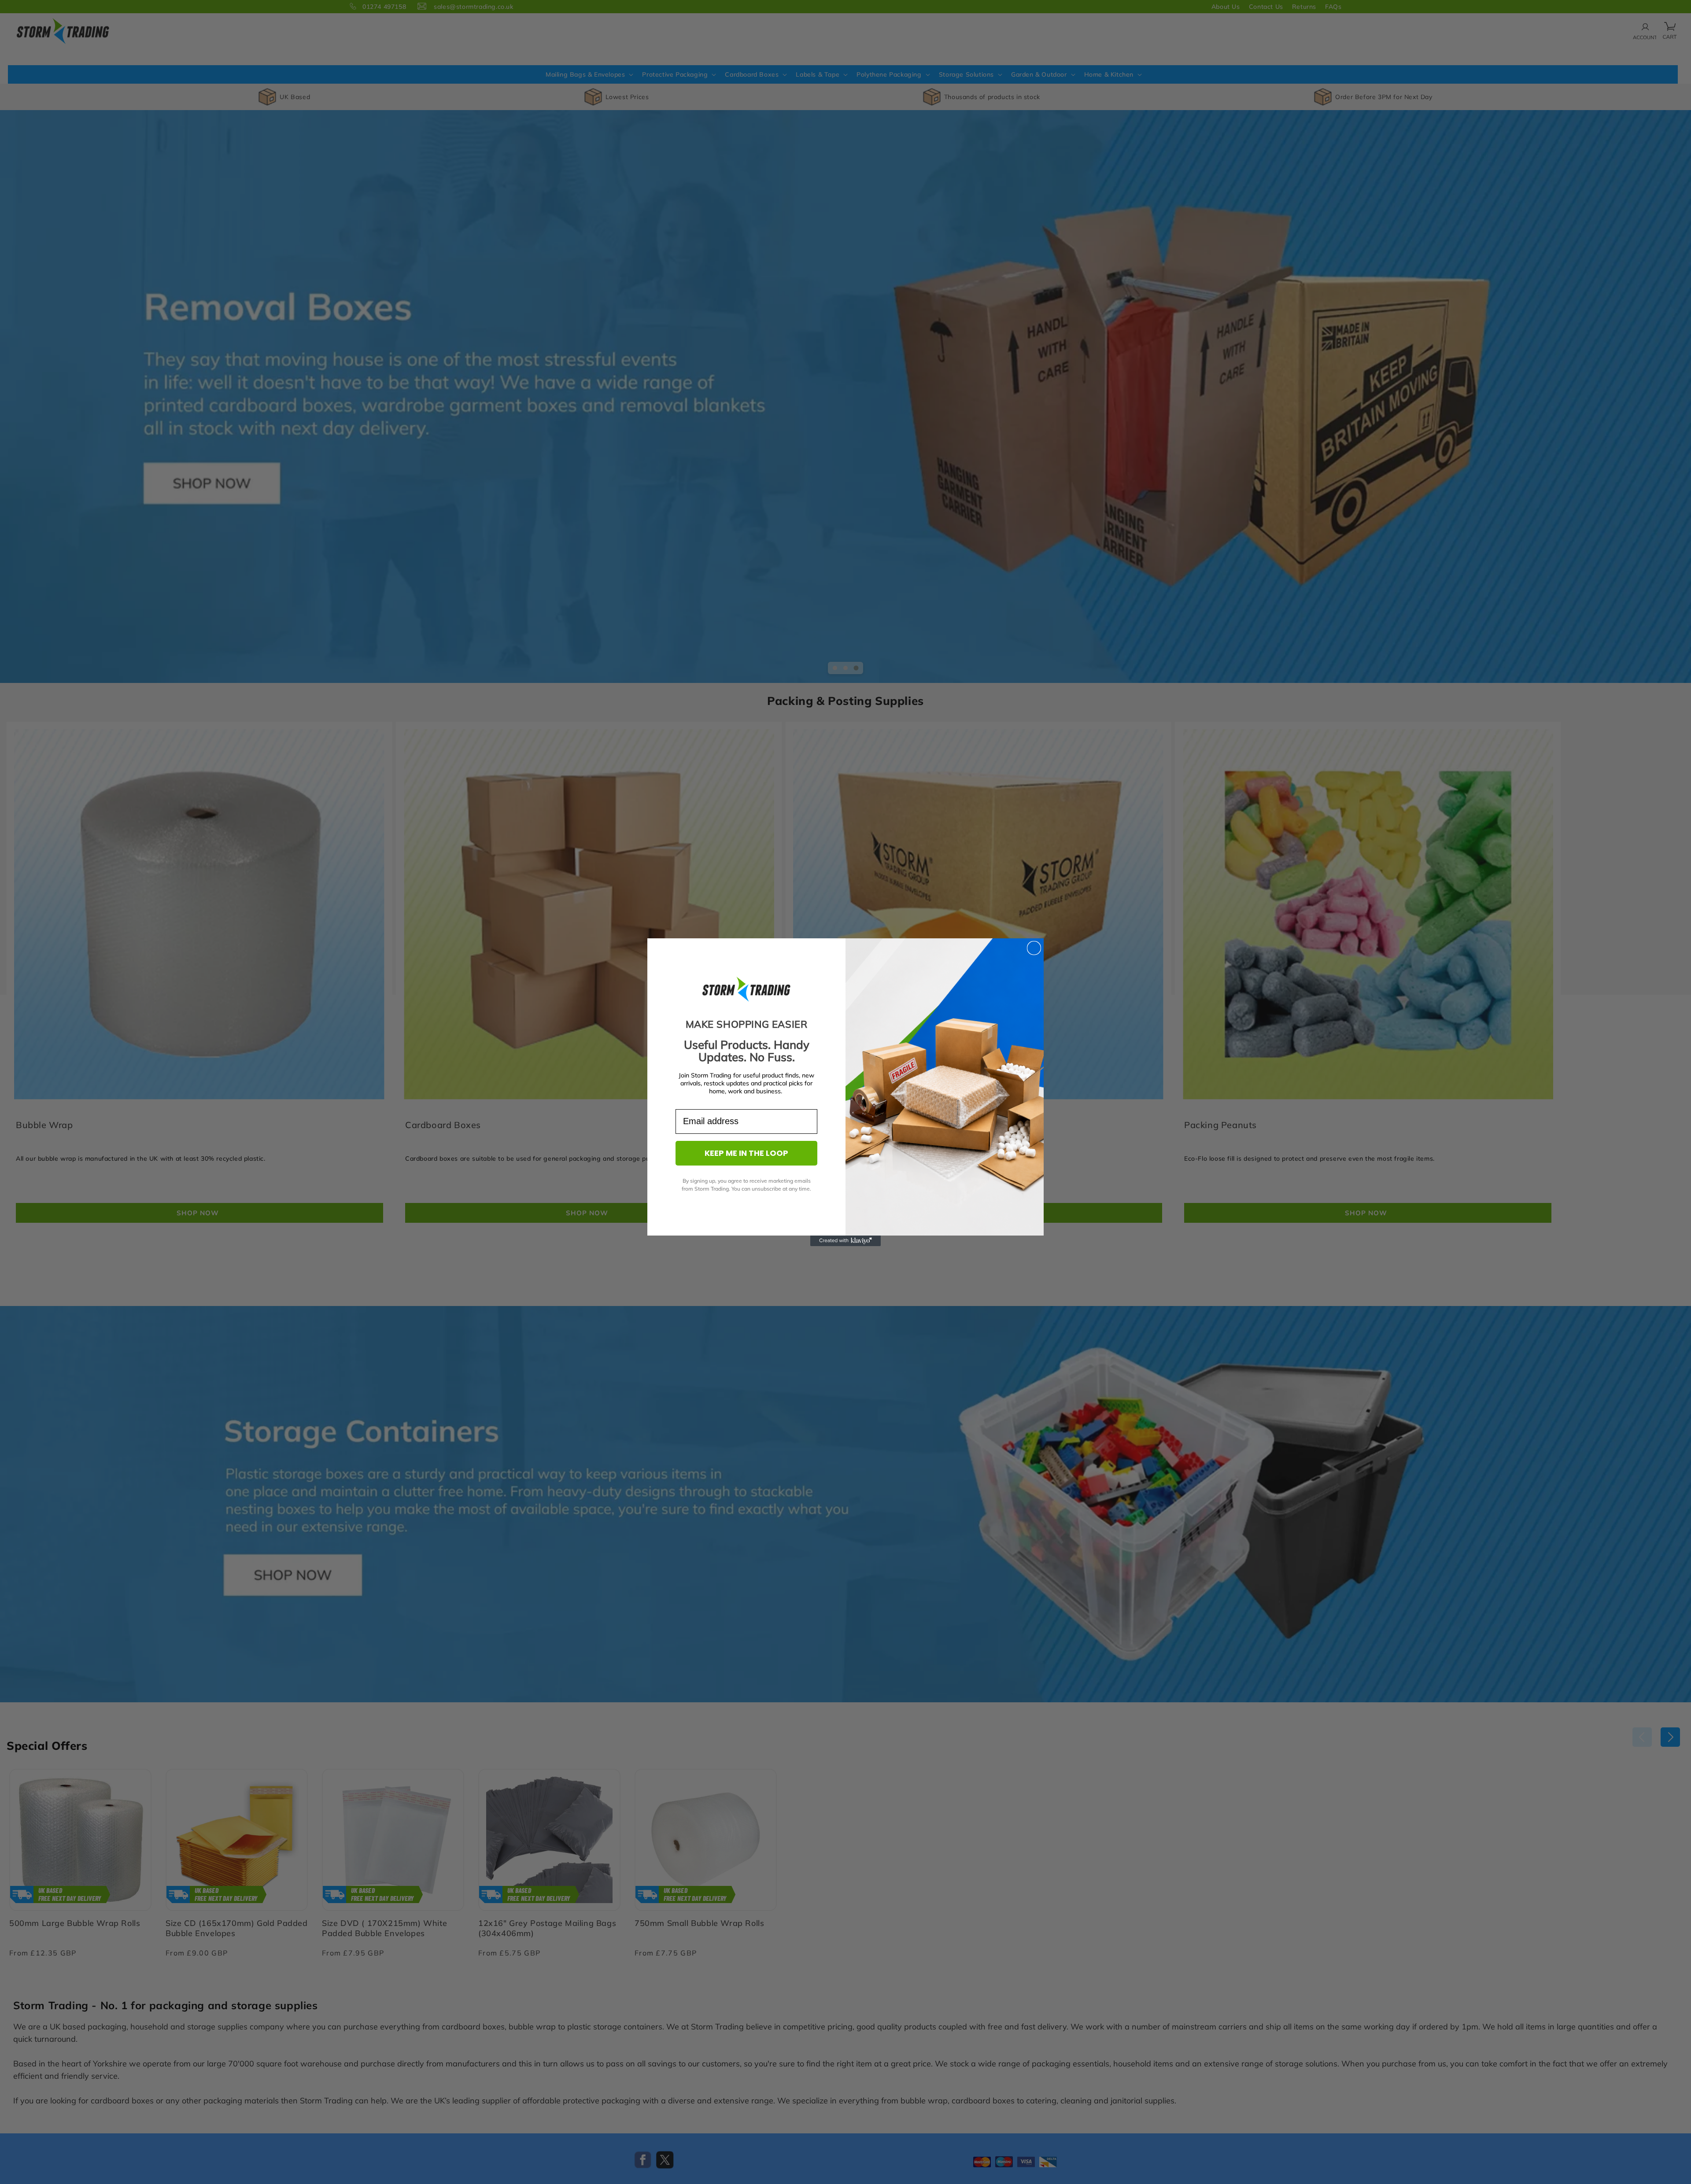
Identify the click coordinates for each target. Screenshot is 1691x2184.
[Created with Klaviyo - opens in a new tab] (845, 1241)
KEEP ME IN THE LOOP (746, 1153)
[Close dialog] (1034, 948)
